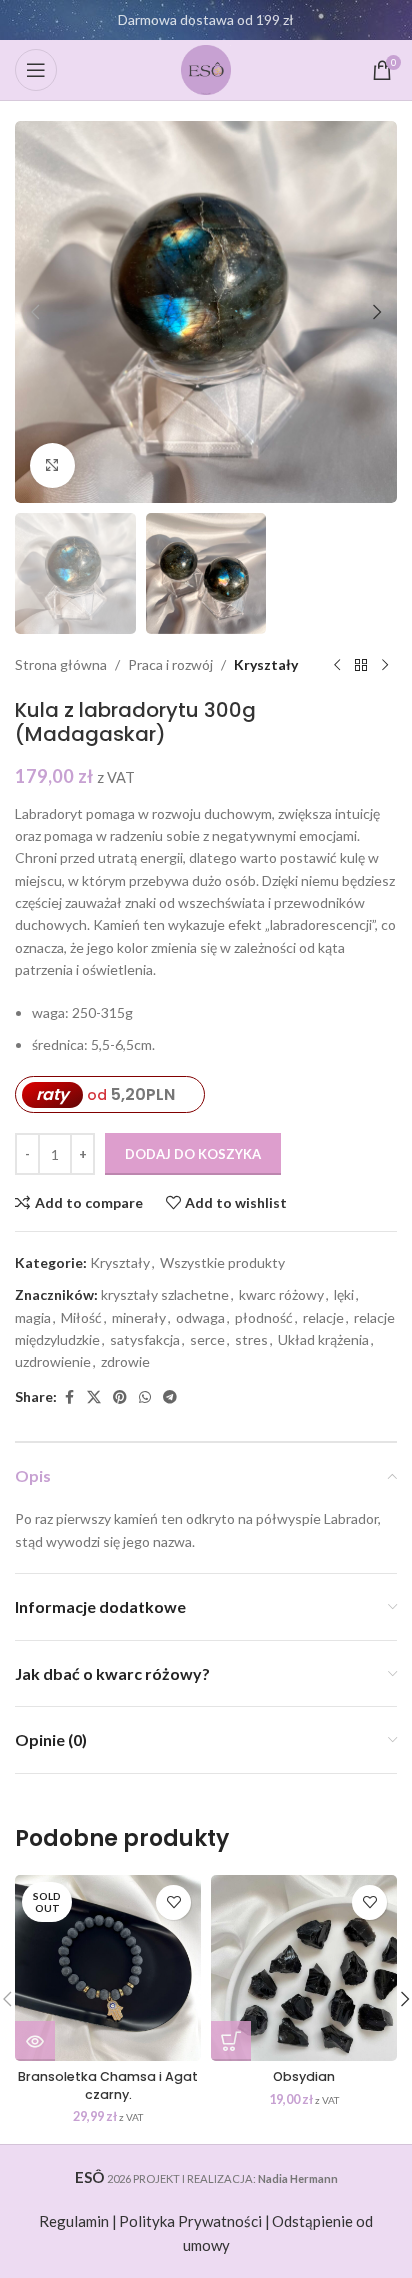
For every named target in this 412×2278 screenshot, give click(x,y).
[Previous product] (337, 666)
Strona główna (61, 664)
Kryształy (266, 664)
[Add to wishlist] (173, 1902)
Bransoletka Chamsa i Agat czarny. (108, 2085)
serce (207, 1339)
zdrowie (125, 1361)
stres (251, 1339)
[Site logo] (206, 68)
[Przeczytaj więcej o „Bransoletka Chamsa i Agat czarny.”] (35, 2041)
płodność (264, 1317)
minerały (139, 1317)
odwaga (200, 1317)
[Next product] (385, 666)
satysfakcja (145, 1339)
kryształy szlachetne (165, 1294)
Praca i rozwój (170, 664)
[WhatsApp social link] (145, 1397)
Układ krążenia (323, 1339)
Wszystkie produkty (222, 1262)
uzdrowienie (53, 1361)
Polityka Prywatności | (194, 2221)
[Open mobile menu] (36, 70)
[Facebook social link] (69, 1397)
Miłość (81, 1317)
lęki (344, 1294)
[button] (35, 312)
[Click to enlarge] (52, 465)
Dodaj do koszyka (193, 1154)
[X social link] (94, 1397)
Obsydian (304, 2076)
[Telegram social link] (170, 1397)
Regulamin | (78, 2221)
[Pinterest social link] (120, 1397)
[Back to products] (361, 666)
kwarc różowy (281, 1294)
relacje (323, 1317)
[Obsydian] (304, 1968)
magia (33, 1317)
